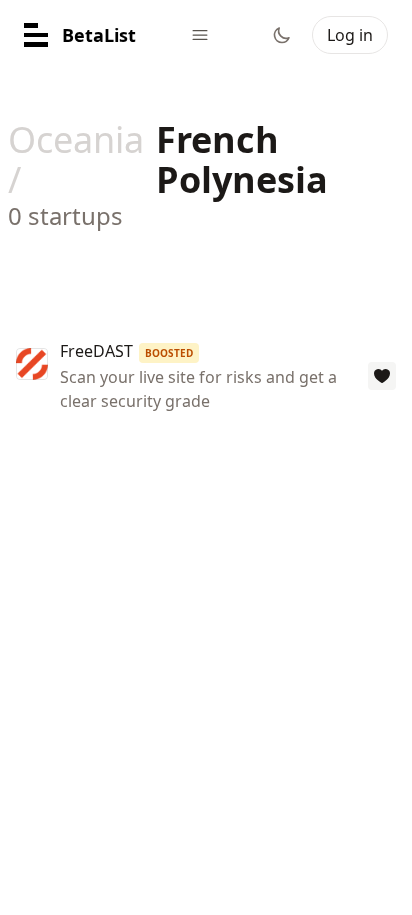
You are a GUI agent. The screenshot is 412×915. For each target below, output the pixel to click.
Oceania (76, 139)
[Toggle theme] (282, 35)
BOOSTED (169, 353)
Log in (350, 35)
